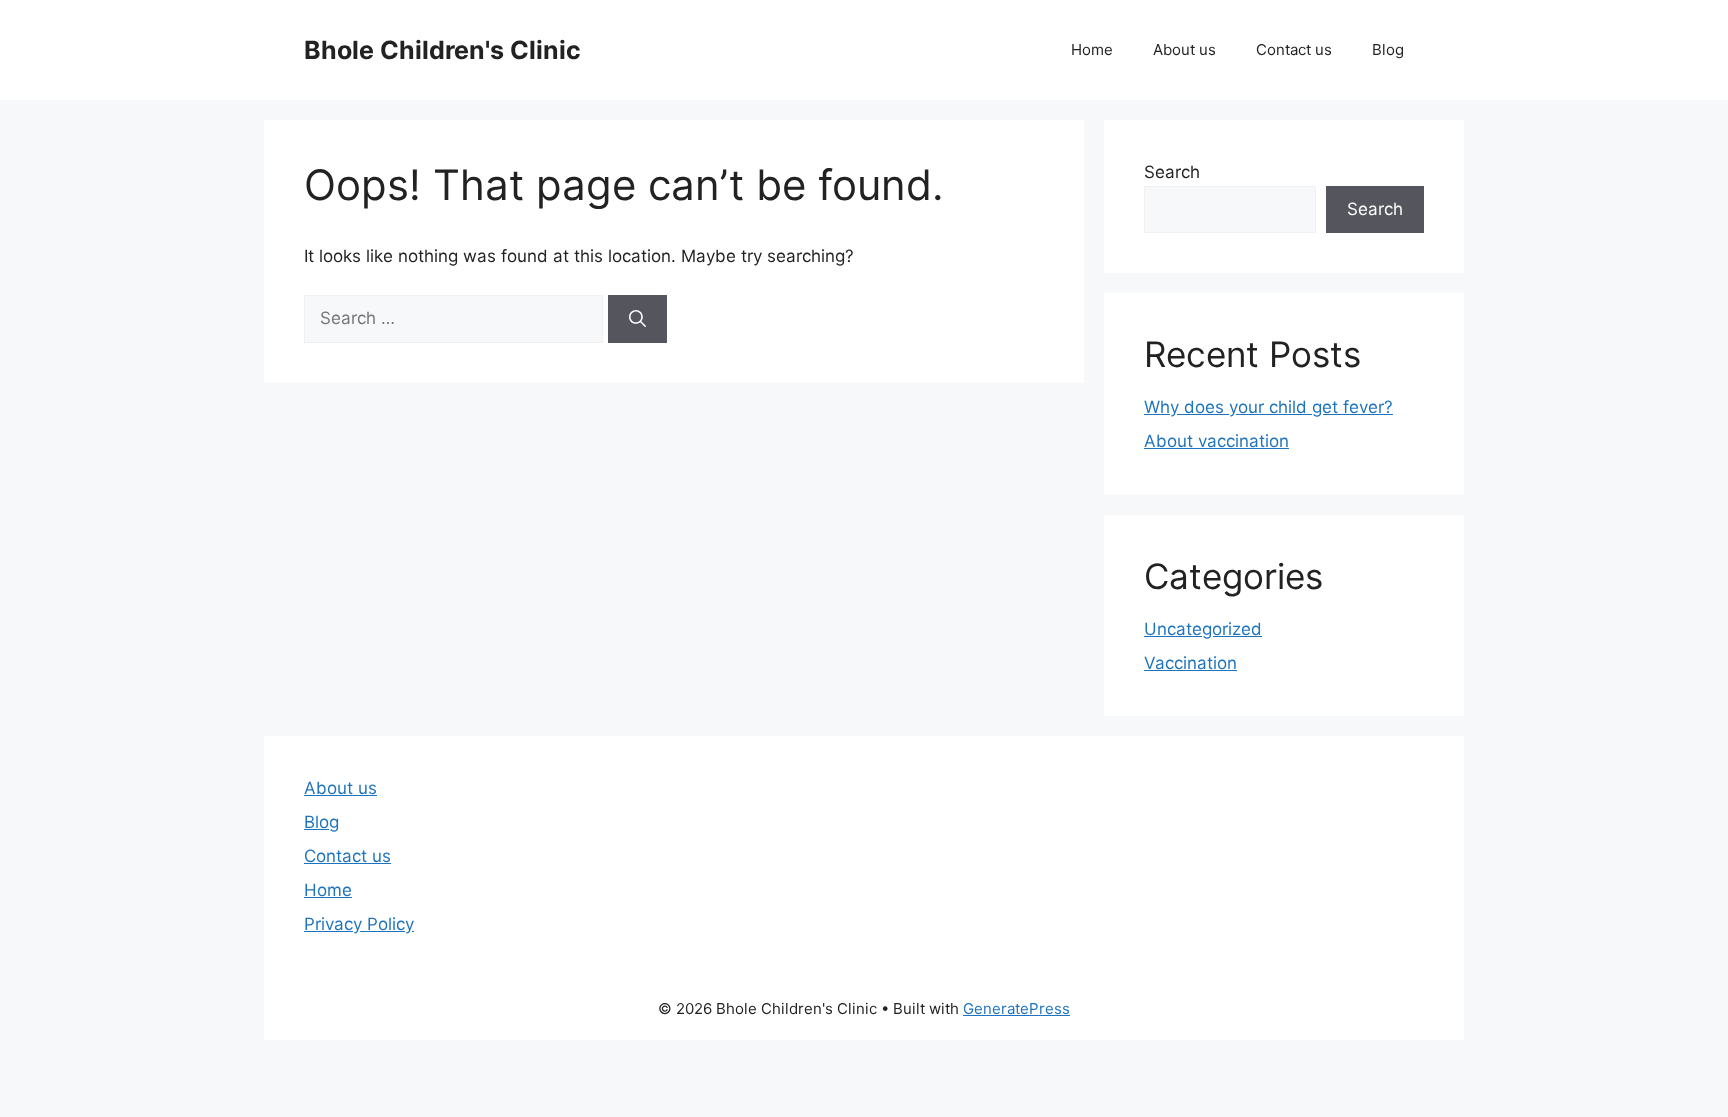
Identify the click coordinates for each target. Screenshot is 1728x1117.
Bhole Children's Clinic (442, 50)
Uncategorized (1203, 629)
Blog (1388, 49)
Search (1172, 172)
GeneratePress (1016, 1008)
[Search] (637, 319)
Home (1092, 49)
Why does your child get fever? (1268, 407)
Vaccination (1190, 663)
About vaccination (1216, 441)
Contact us (1294, 49)
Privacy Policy (359, 924)
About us (1184, 49)
